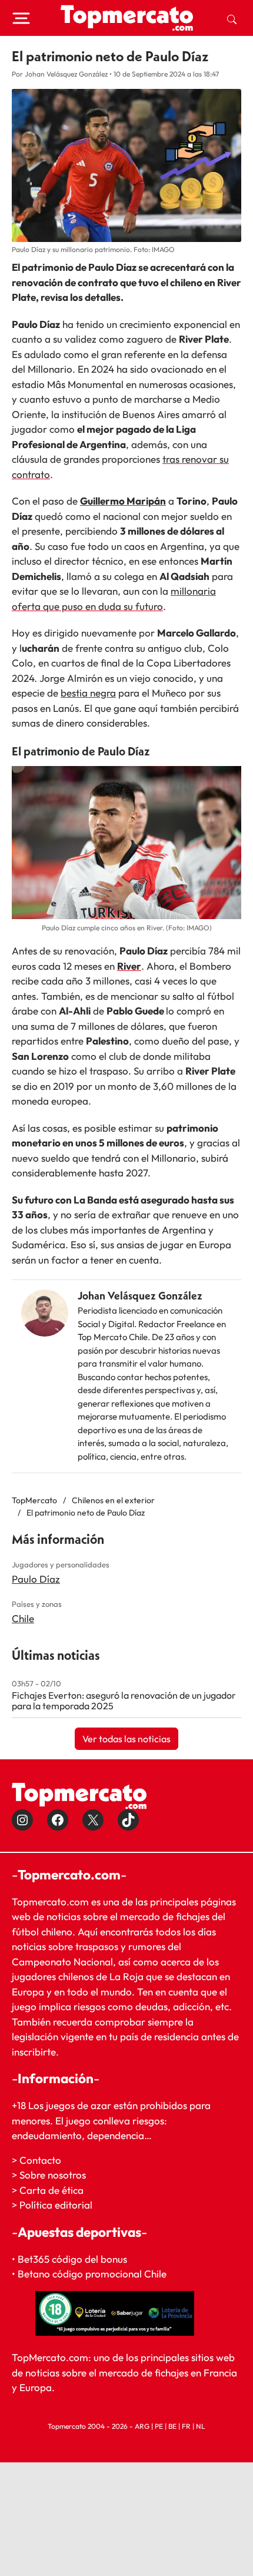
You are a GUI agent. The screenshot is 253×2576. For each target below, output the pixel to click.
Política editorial (56, 2205)
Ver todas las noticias (126, 1739)
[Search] (232, 18)
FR (186, 2426)
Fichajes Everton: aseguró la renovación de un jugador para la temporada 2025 (124, 1700)
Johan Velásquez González (140, 1296)
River (129, 966)
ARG (142, 2426)
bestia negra (88, 693)
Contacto (40, 2160)
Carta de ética (51, 2190)
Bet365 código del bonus (72, 2259)
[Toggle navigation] (21, 18)
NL (201, 2426)
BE (172, 2426)
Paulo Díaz (36, 1579)
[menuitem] (232, 18)
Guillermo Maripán (123, 501)
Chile (23, 1618)
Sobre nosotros (53, 2175)
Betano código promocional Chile (92, 2274)
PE (159, 2426)
